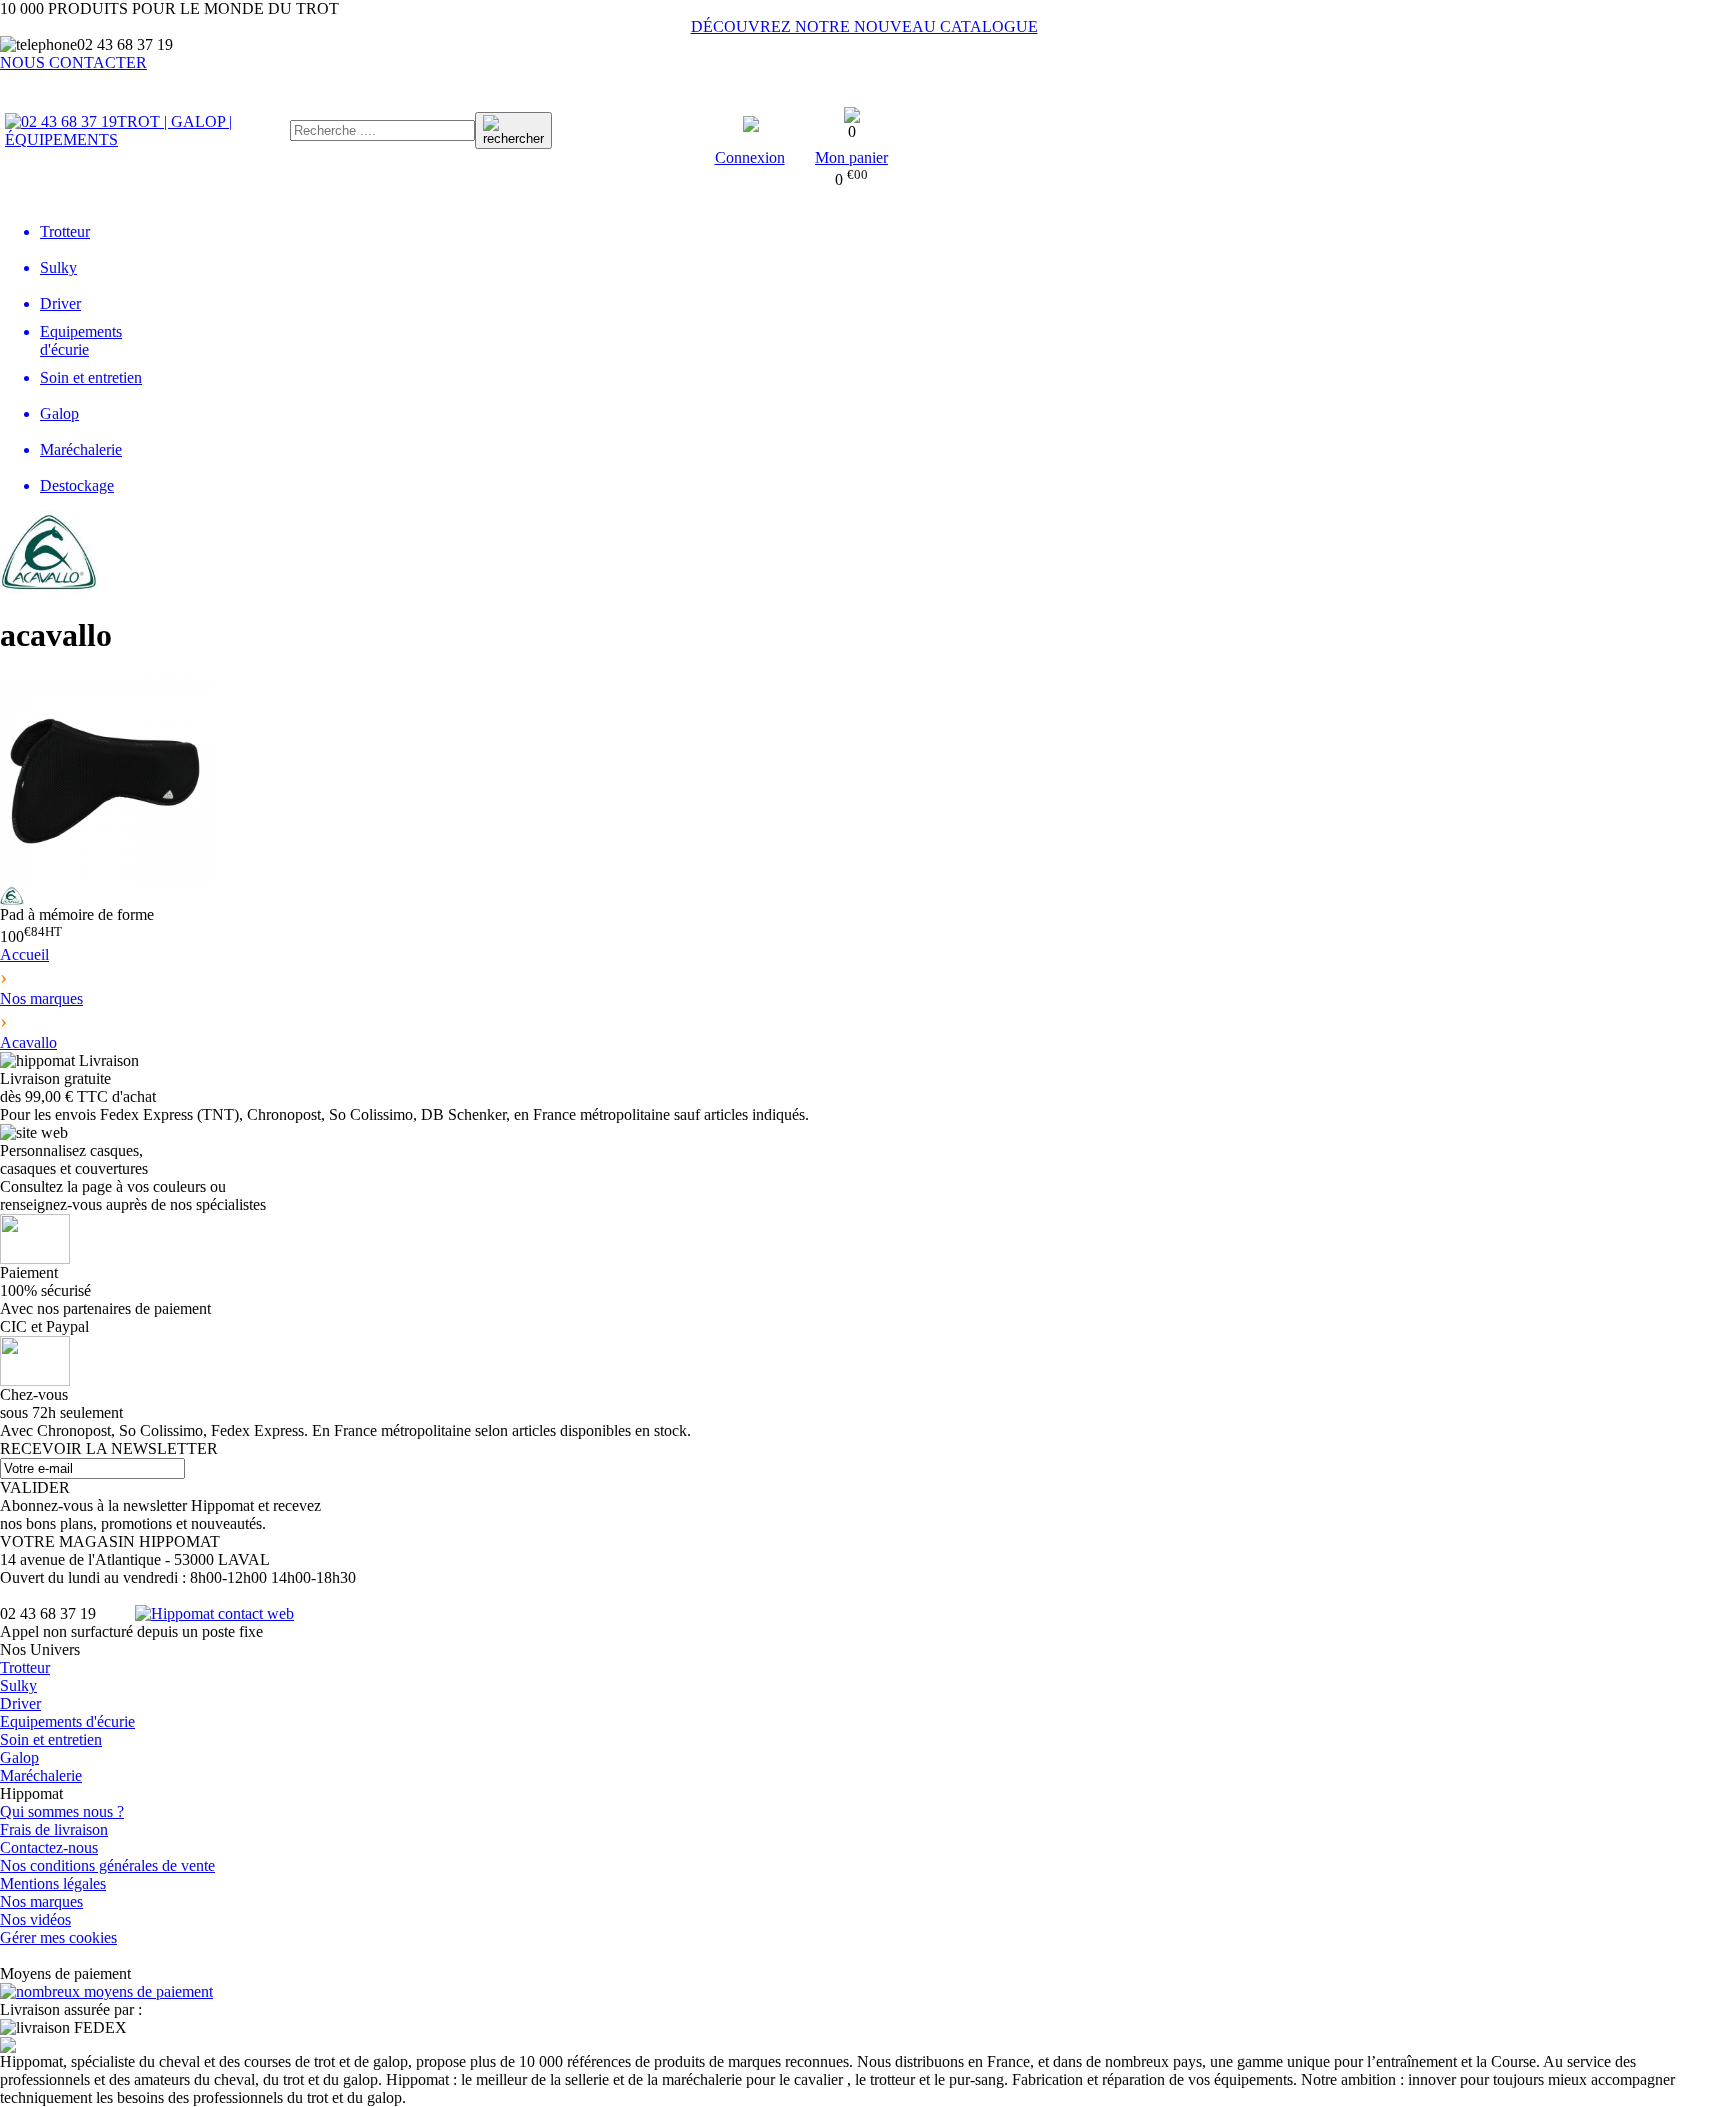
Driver (20, 1703)
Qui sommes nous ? (62, 1811)
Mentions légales (53, 1883)
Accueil (24, 954)
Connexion (750, 157)
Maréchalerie (41, 1775)
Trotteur (25, 1667)
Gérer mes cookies (58, 1937)
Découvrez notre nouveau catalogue (864, 26)
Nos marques (41, 1901)
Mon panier (851, 157)
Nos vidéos (35, 1919)
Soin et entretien (51, 1739)
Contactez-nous (49, 1847)
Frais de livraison (54, 1829)
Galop (19, 1757)
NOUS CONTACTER (73, 62)
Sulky (18, 1685)
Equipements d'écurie (67, 1721)
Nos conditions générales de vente (107, 1865)
